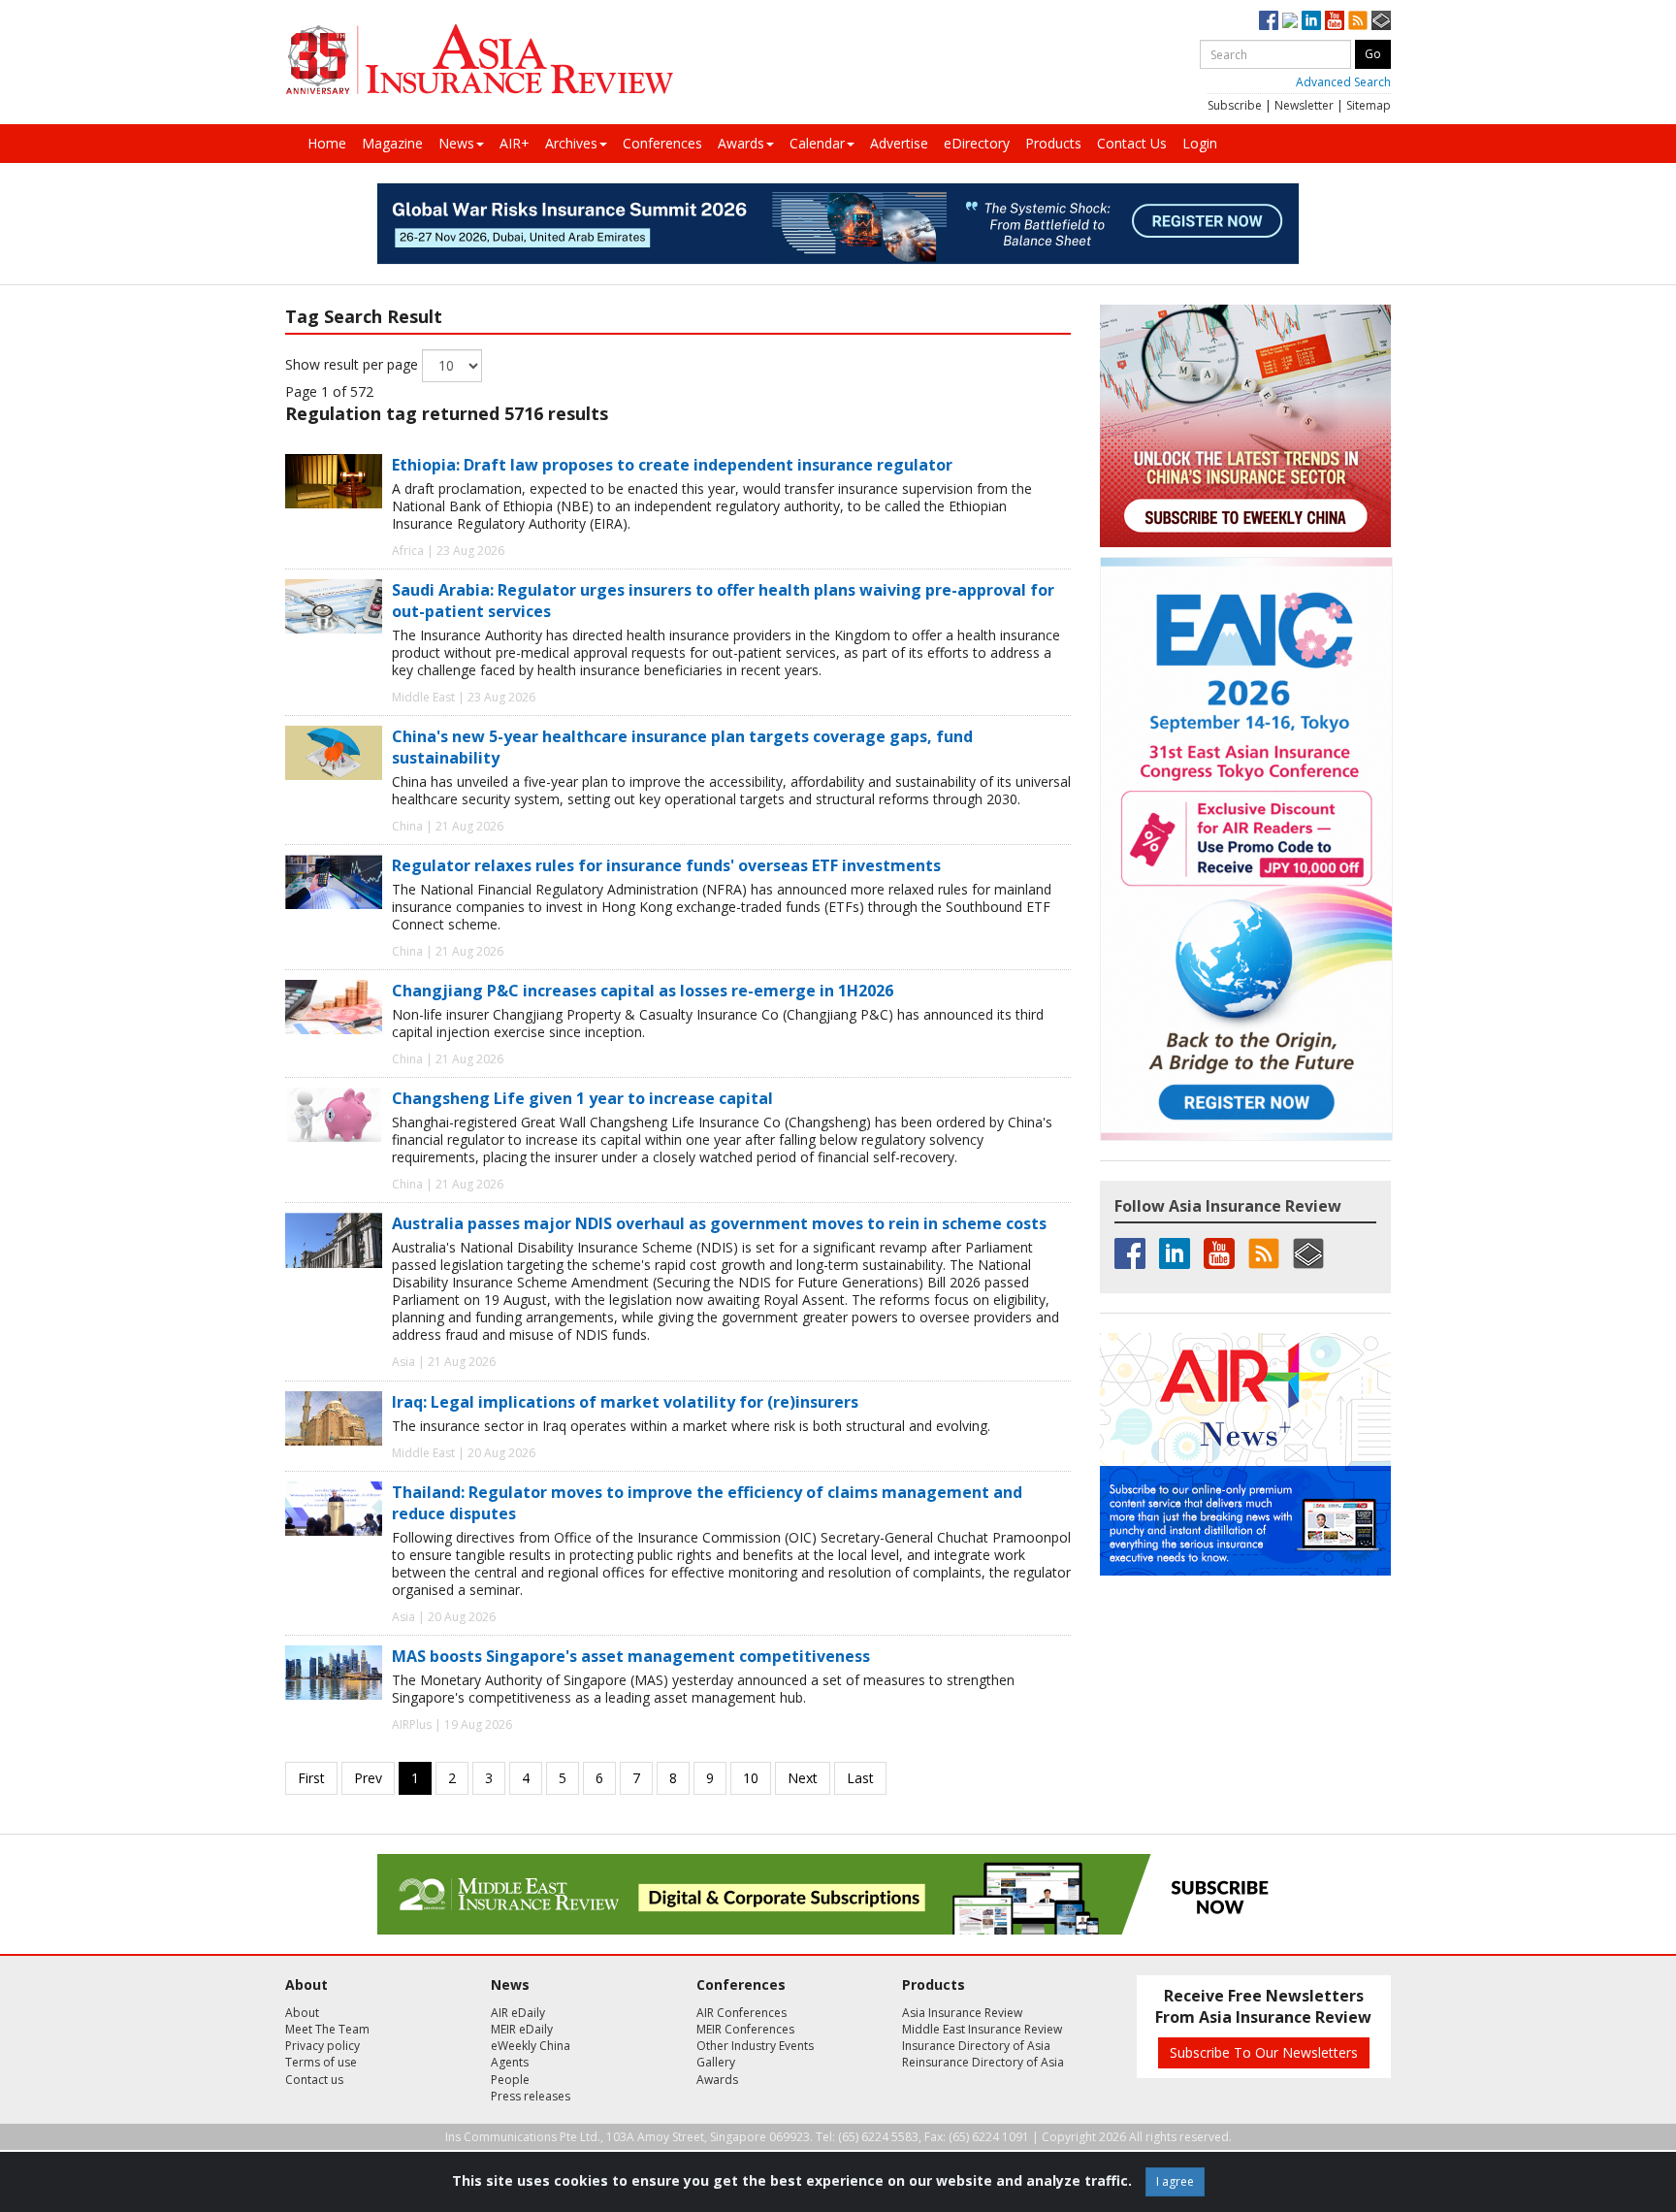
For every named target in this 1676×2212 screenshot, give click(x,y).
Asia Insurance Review (962, 2013)
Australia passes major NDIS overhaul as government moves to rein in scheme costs (719, 1223)
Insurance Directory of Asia (976, 2046)
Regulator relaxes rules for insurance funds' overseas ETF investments (666, 865)
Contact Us (1132, 143)
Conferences (662, 143)
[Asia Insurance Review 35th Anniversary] (479, 60)
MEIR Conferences (745, 2029)
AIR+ (515, 143)
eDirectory (977, 143)
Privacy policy (322, 2046)
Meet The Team (327, 2029)
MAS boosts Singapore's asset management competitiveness (631, 1656)
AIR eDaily (518, 2013)
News (456, 143)
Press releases (531, 2096)
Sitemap (1369, 105)
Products (1053, 143)
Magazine (392, 143)
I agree (1175, 2181)
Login (1200, 143)
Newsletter (1304, 105)
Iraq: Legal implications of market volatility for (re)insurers (625, 1402)
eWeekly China (531, 2046)
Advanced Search (1343, 82)
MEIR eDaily (522, 2029)
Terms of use (321, 2062)
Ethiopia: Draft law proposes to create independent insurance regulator (672, 465)
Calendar (817, 143)
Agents (510, 2062)
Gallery (716, 2062)
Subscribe (1235, 105)
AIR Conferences (741, 2013)
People (510, 2080)
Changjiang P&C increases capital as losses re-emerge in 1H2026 (643, 991)
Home (327, 143)
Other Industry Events (755, 2046)
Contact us (314, 2080)
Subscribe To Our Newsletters (1264, 2052)
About (302, 2013)
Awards (741, 143)
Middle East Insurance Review (982, 2029)
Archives (571, 143)
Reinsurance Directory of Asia (983, 2062)
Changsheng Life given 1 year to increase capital (582, 1098)
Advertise (899, 143)
